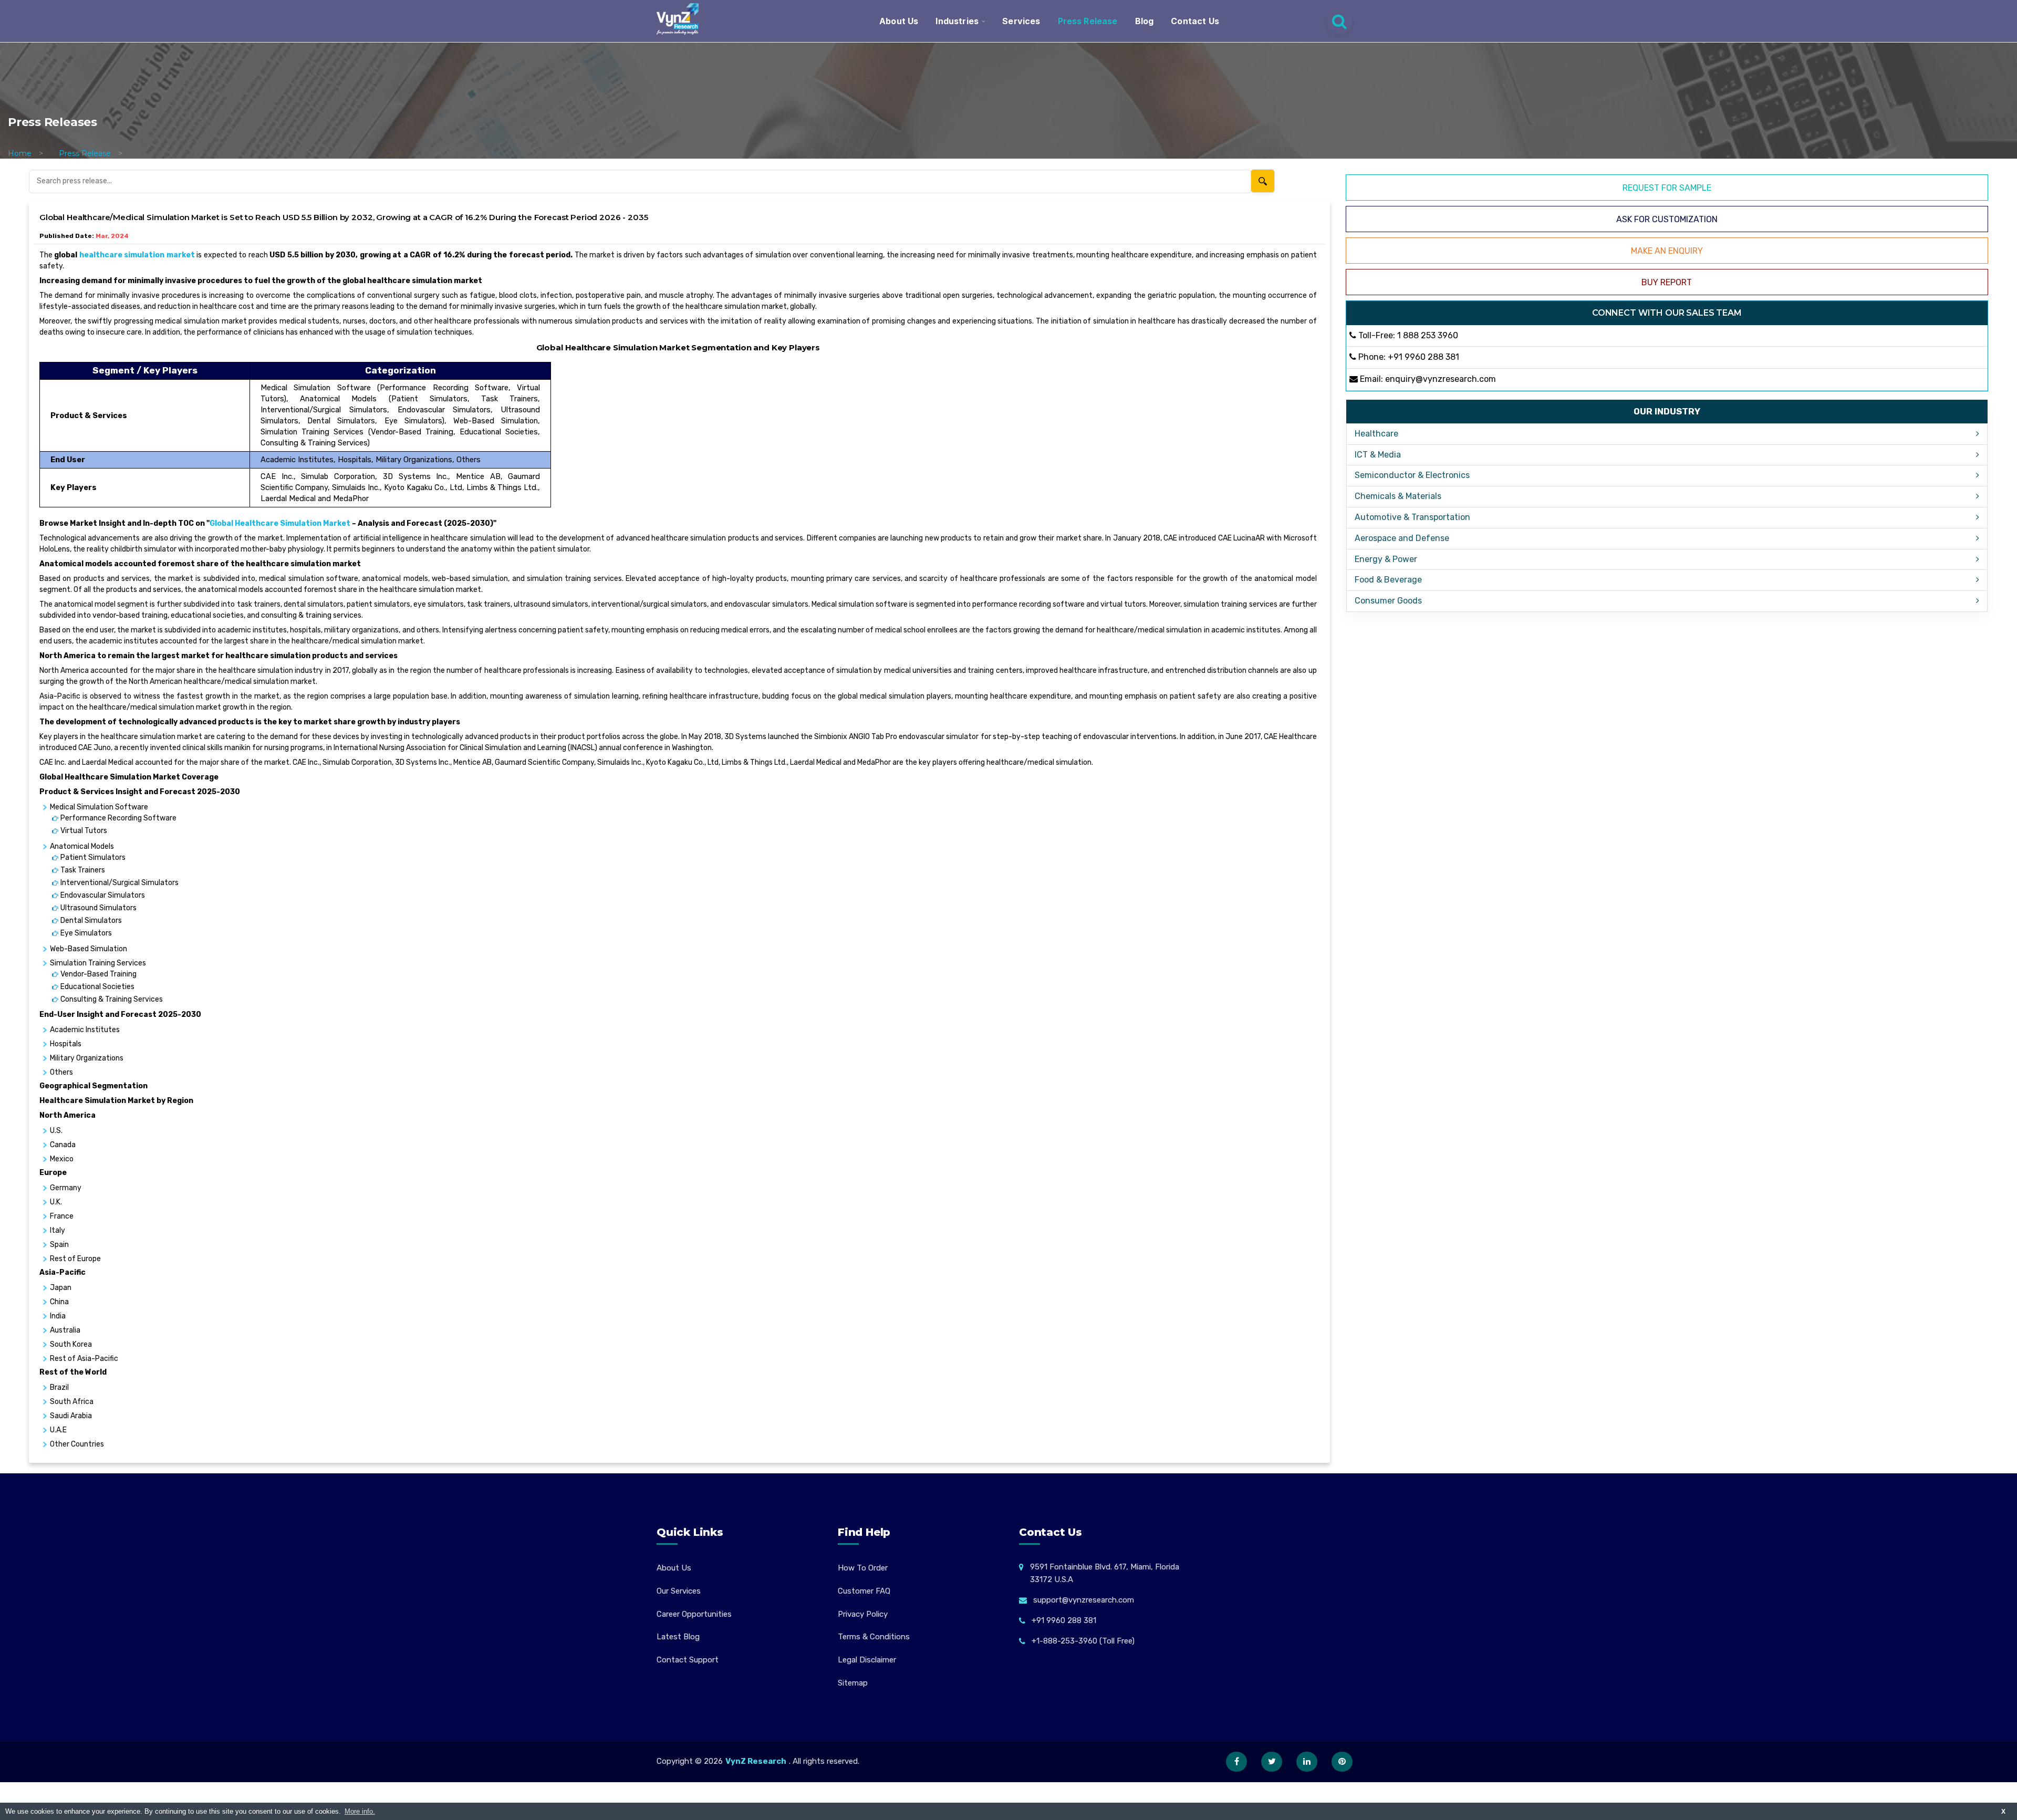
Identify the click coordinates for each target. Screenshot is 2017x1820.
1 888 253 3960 (1428, 335)
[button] (1988, 1791)
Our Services (679, 1591)
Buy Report (1667, 282)
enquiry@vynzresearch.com (1441, 379)
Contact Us (1195, 21)
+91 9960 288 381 (1423, 357)
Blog (1145, 21)
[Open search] (1339, 21)
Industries (957, 21)
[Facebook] (1236, 1762)
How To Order (863, 1568)
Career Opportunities (694, 1614)
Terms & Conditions (874, 1637)
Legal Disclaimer (867, 1660)
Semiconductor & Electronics (1412, 475)
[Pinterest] (1342, 1762)
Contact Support (688, 1660)
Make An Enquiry (1667, 251)
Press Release (1088, 21)
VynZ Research (756, 1761)
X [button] (2003, 1811)
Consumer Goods (1388, 601)
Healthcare (1376, 434)
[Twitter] (1272, 1762)
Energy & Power (1386, 559)
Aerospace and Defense (1402, 538)
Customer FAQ (864, 1591)
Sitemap (853, 1683)
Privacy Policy (863, 1614)
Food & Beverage (1388, 580)
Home (20, 153)
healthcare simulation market (137, 255)
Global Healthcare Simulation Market (280, 523)
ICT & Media (1378, 455)
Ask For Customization (1667, 219)
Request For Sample (1667, 188)
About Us (899, 21)
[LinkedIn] (1307, 1762)
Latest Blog (678, 1637)
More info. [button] (360, 1811)
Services (1021, 21)
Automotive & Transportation (1412, 517)
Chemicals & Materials (1398, 496)
